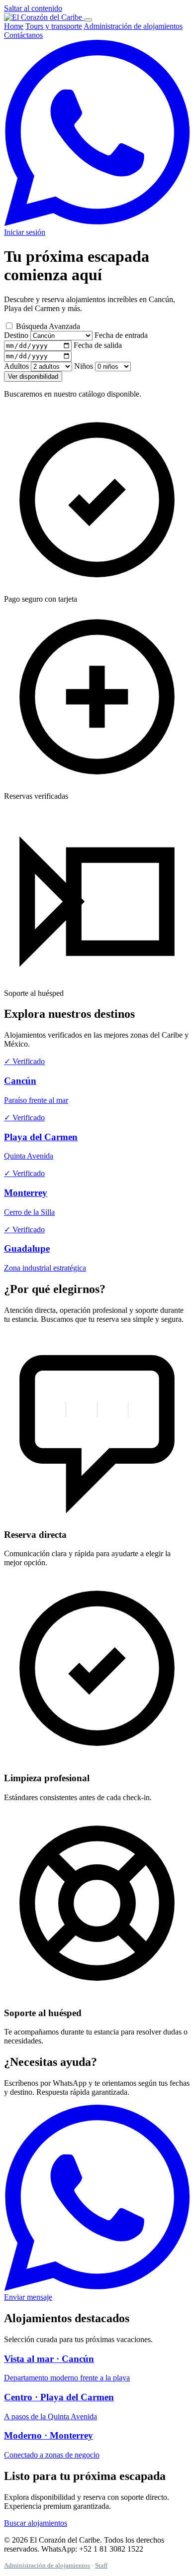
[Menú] (88, 20)
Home (14, 26)
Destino (16, 335)
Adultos (16, 366)
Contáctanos (23, 35)
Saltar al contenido (33, 8)
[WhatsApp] (97, 223)
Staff (101, 2565)
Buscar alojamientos (36, 2523)
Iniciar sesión (25, 232)
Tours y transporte (54, 26)
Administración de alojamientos (133, 26)
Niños (84, 366)
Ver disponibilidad (33, 376)
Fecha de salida (98, 345)
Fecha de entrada (121, 335)
